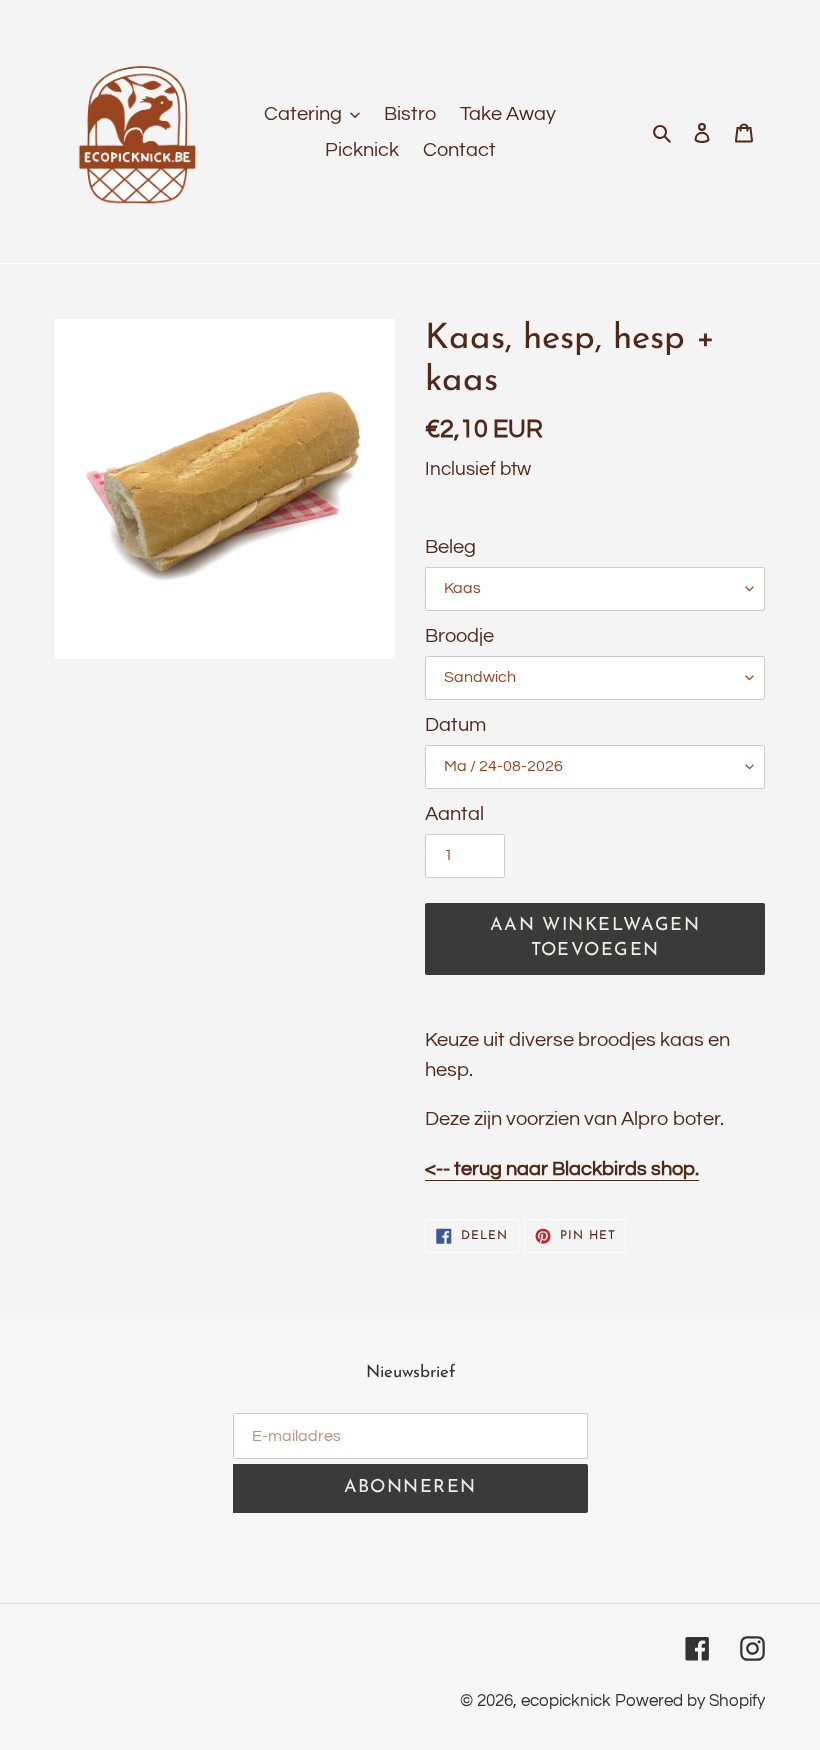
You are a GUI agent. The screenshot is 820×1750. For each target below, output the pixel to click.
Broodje (459, 636)
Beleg (450, 547)
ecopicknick (566, 1701)
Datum (455, 725)
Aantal (454, 814)
